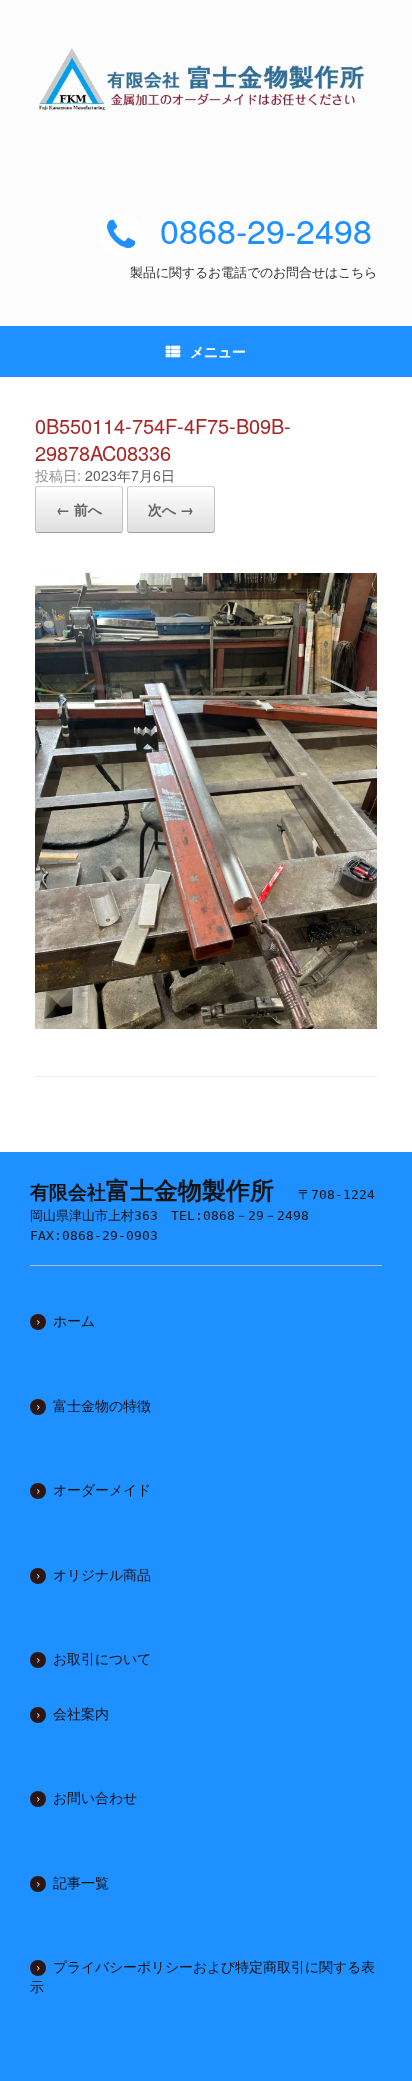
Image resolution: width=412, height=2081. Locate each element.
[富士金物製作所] (206, 79)
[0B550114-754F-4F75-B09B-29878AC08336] (206, 1021)
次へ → (171, 509)
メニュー (218, 351)
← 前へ (79, 509)
